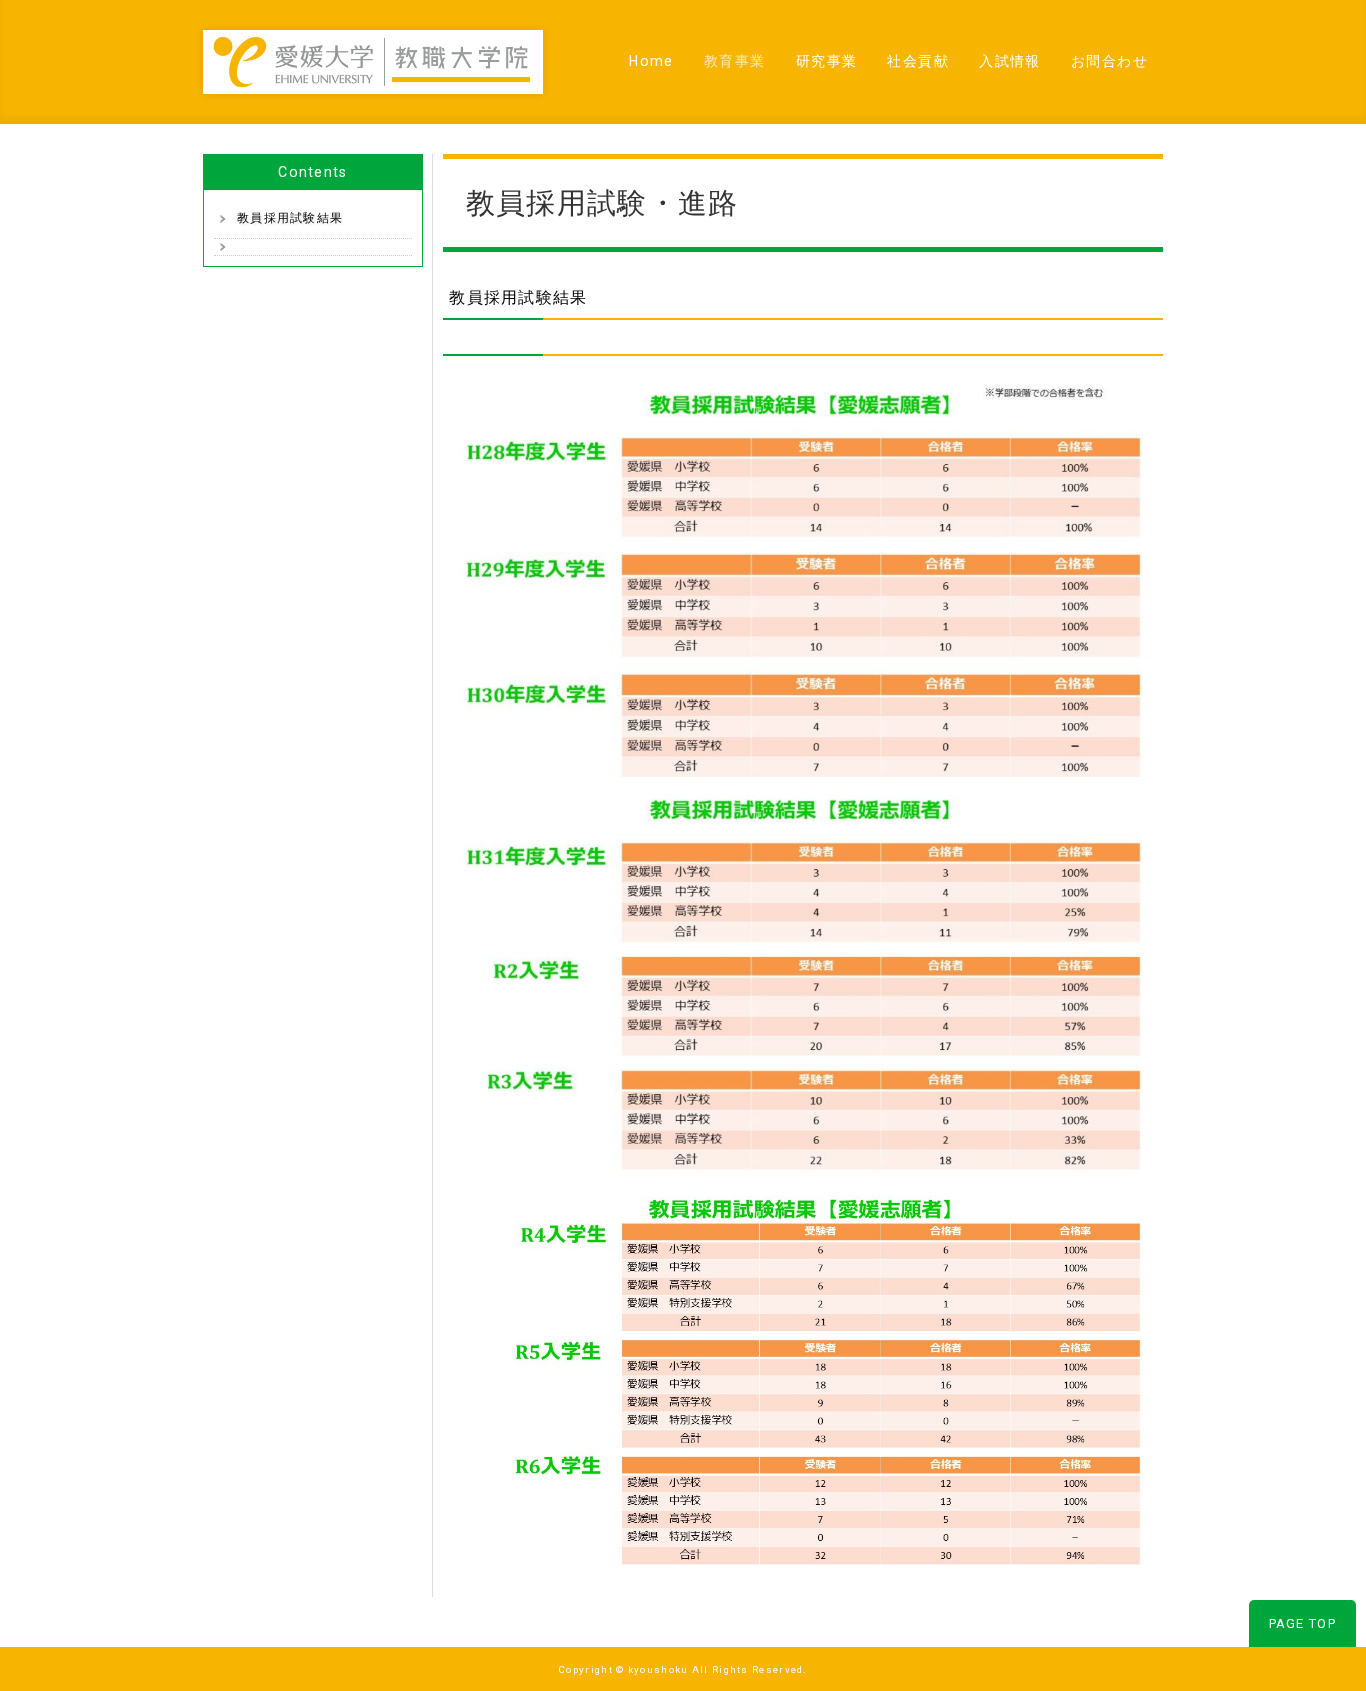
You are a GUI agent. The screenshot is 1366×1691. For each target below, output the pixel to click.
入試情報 (1010, 61)
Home (651, 61)
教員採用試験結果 (290, 218)
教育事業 (735, 61)
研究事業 (827, 61)
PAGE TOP (1302, 1623)
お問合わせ (1109, 61)
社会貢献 (918, 61)
